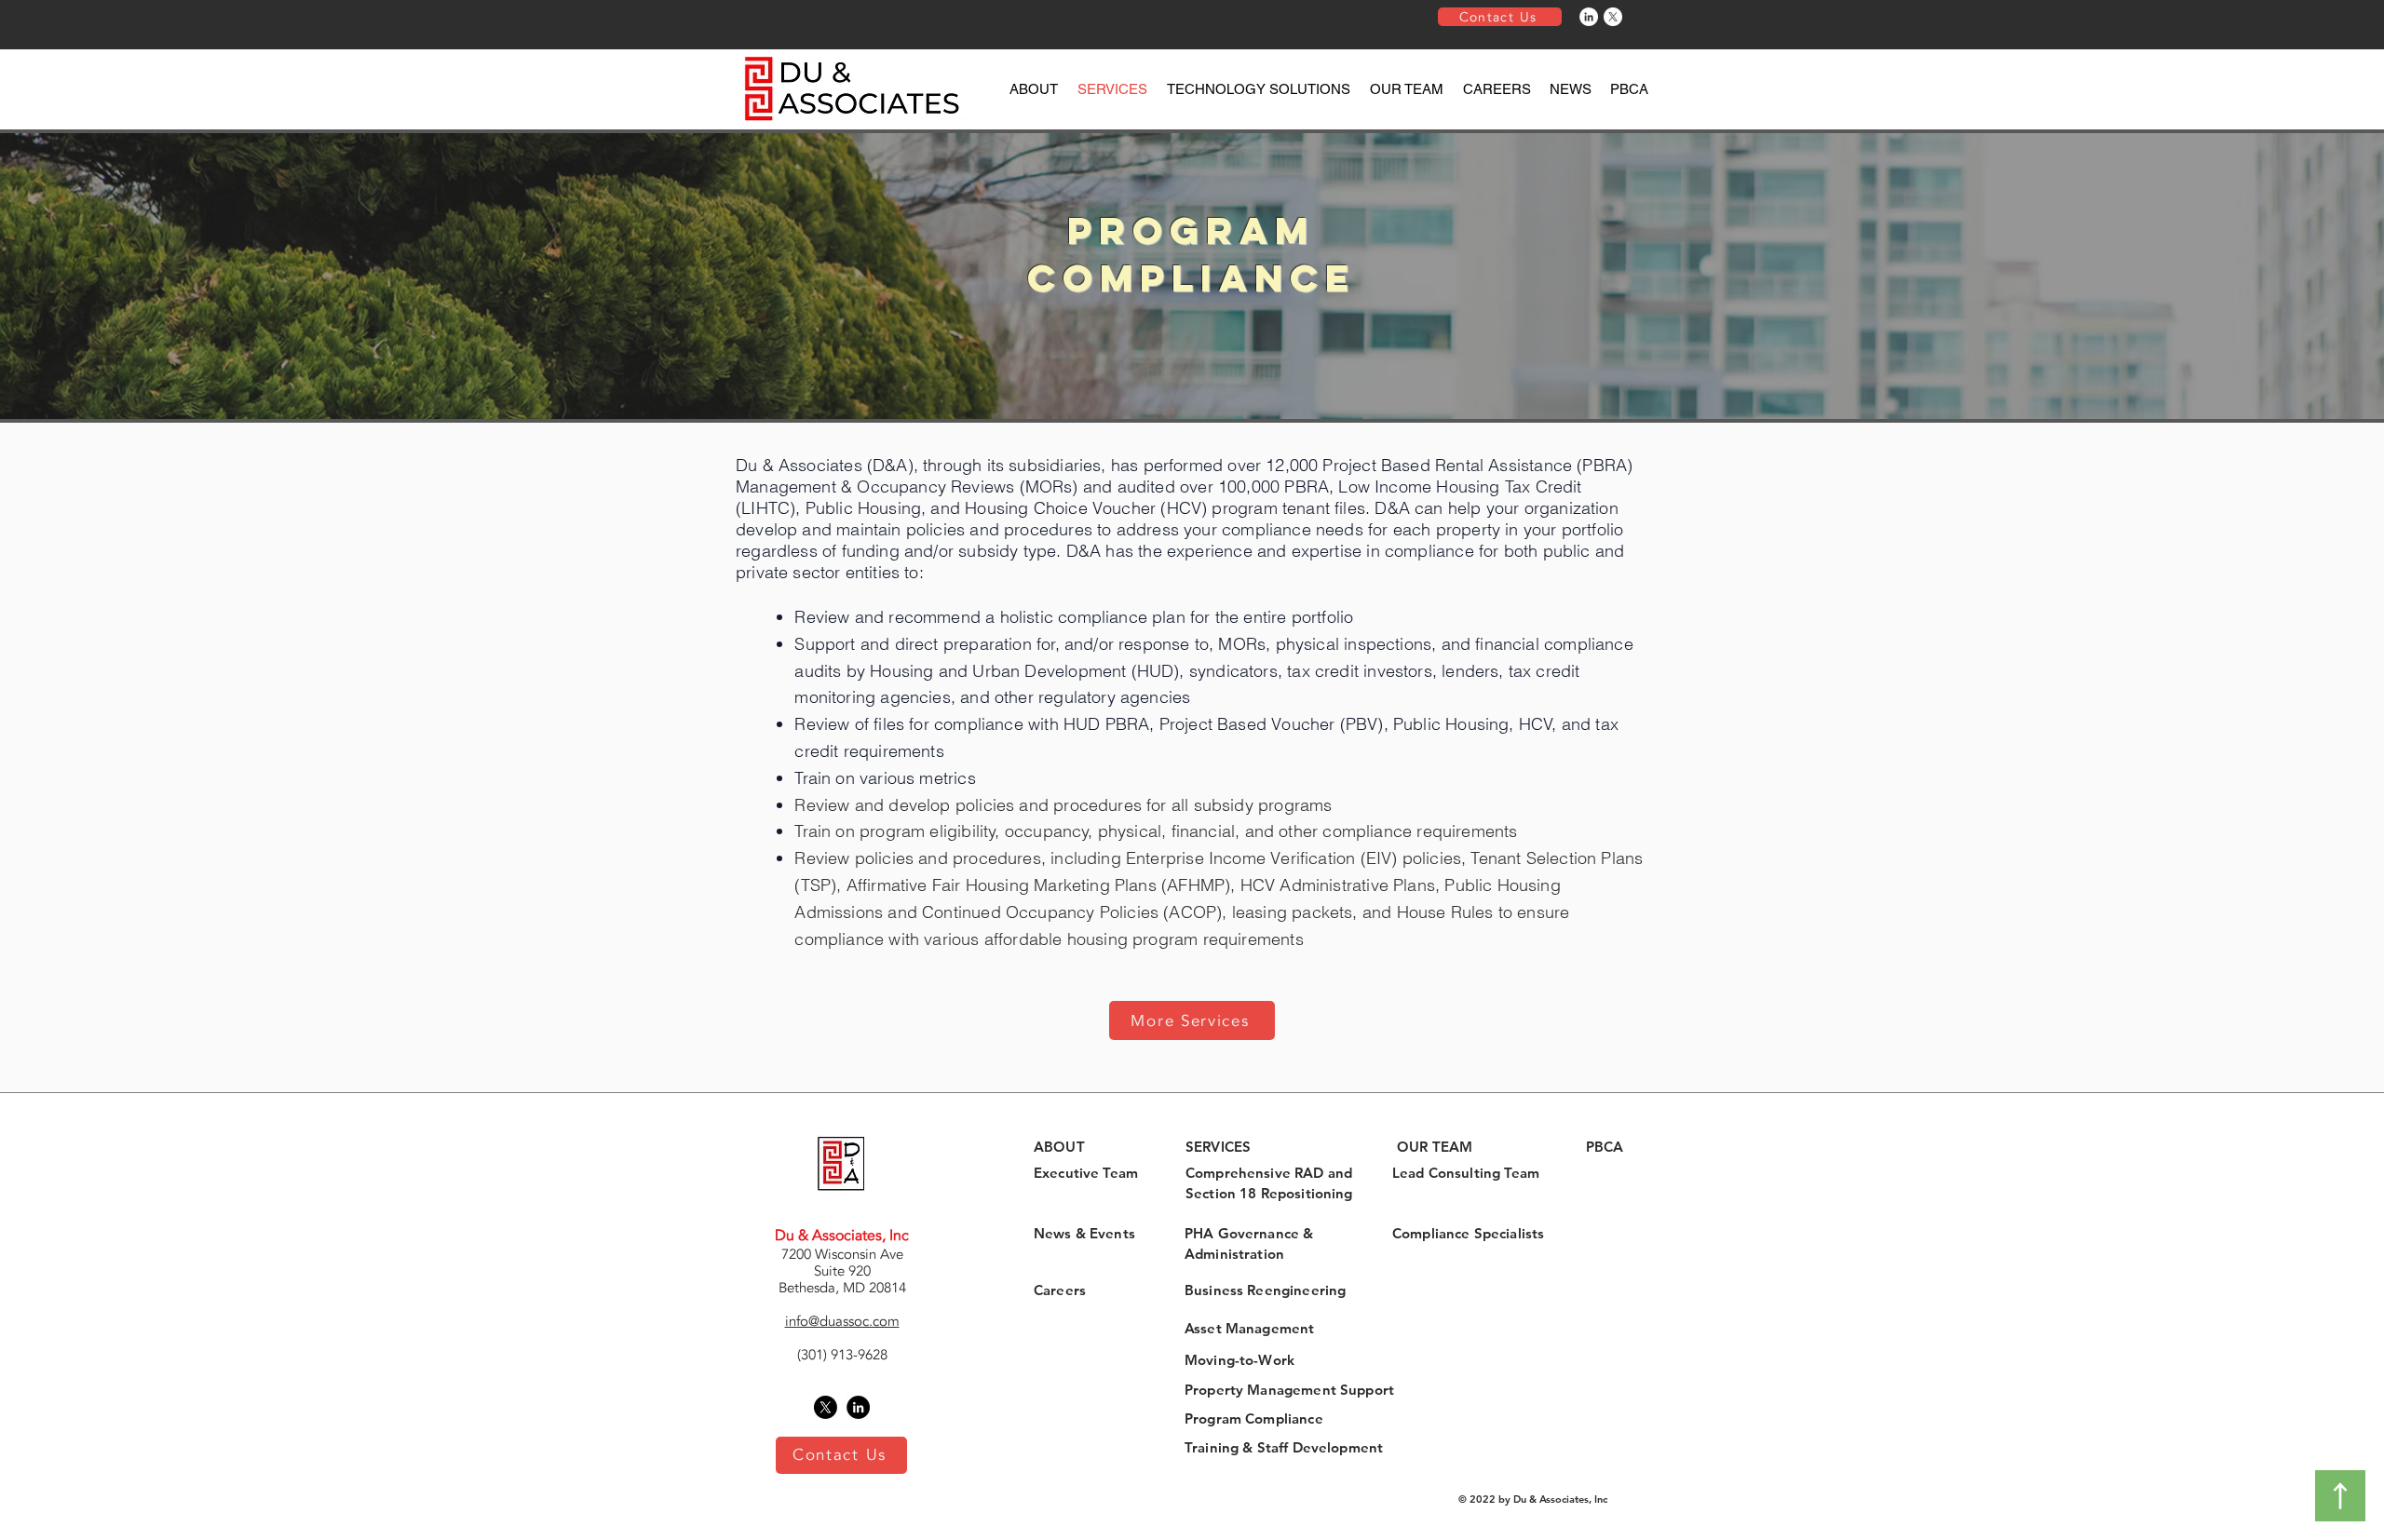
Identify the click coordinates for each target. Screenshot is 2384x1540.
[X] (1613, 17)
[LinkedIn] (1589, 17)
